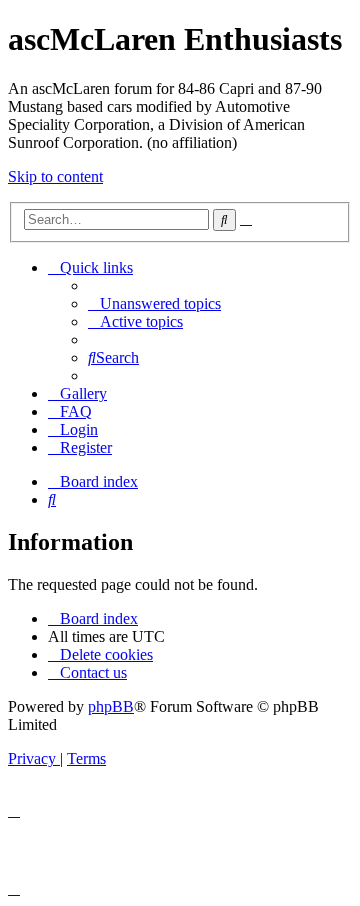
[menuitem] (154, 303)
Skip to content (55, 176)
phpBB (111, 706)
